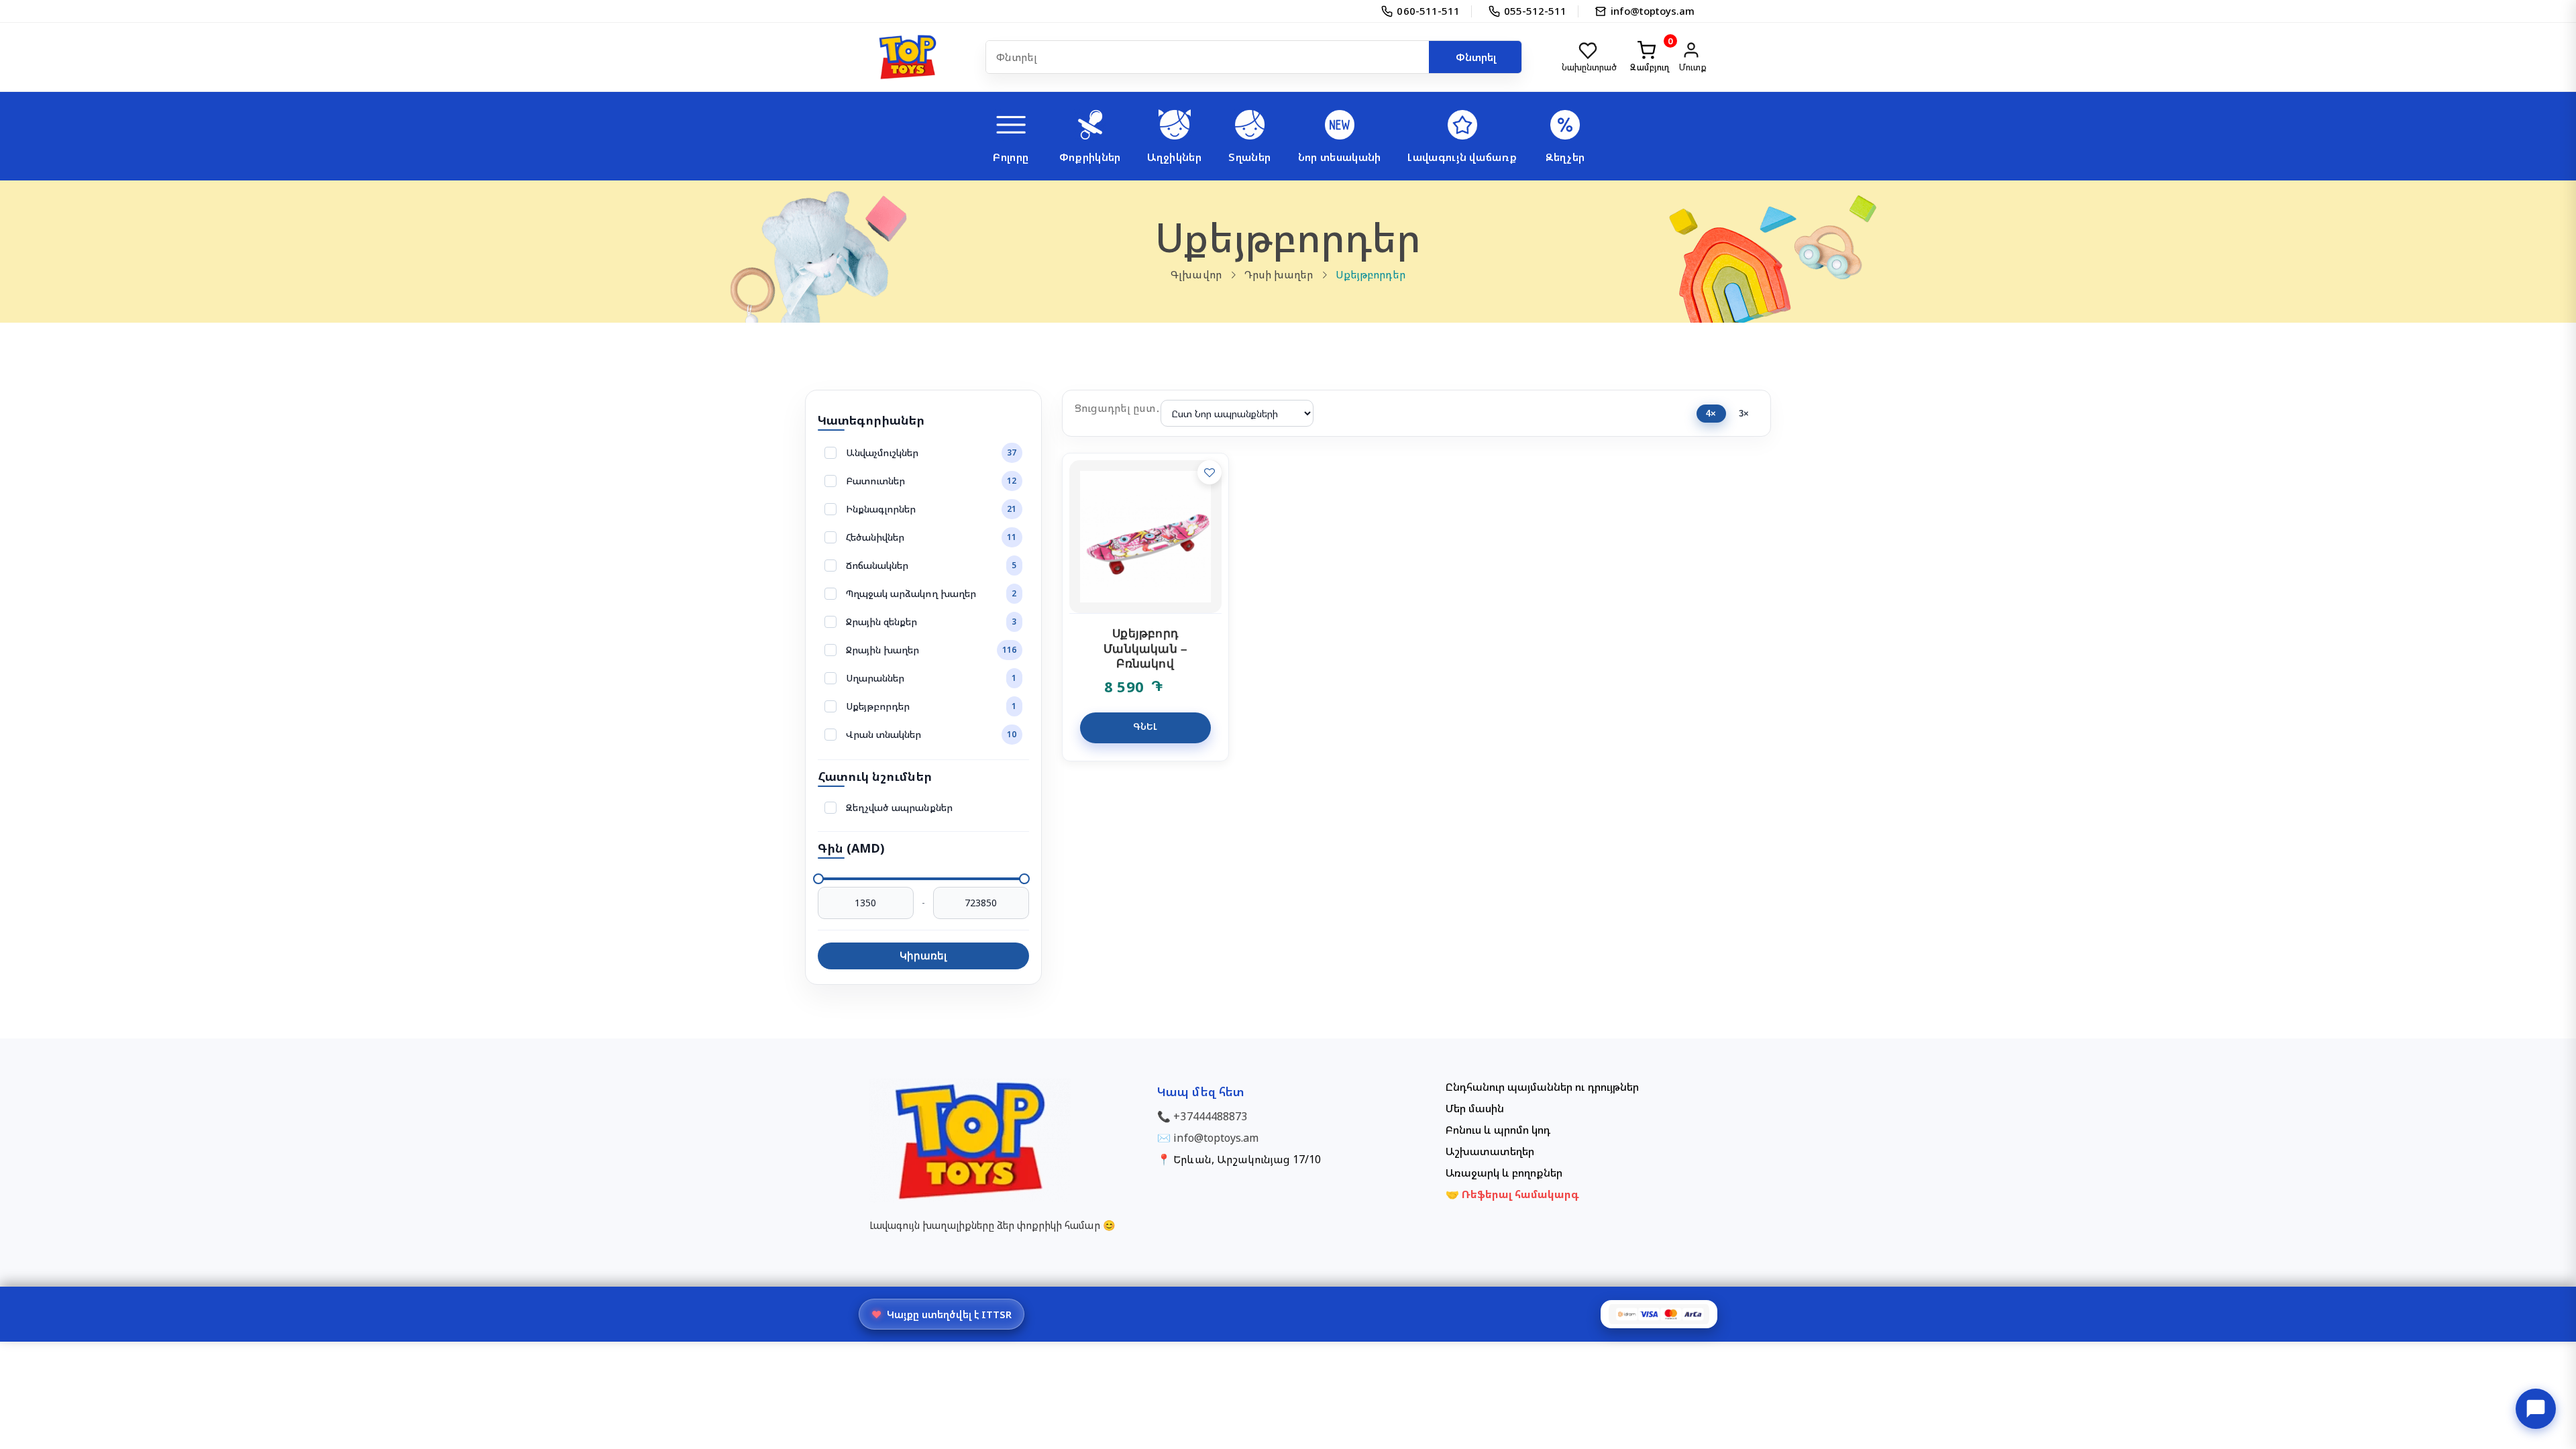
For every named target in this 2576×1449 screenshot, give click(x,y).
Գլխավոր (1196, 274)
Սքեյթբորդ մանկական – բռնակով (1145, 649)
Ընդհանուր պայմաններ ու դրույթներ (1542, 1087)
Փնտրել (1476, 57)
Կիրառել (923, 956)
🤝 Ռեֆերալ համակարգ (1513, 1194)
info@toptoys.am (1216, 1138)
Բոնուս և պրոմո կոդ (1498, 1130)
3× (1744, 414)
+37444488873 (1210, 1116)
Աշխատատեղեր (1490, 1151)
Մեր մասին (1475, 1108)
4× (1711, 414)
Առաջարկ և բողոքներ (1504, 1173)
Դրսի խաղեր (1279, 274)
